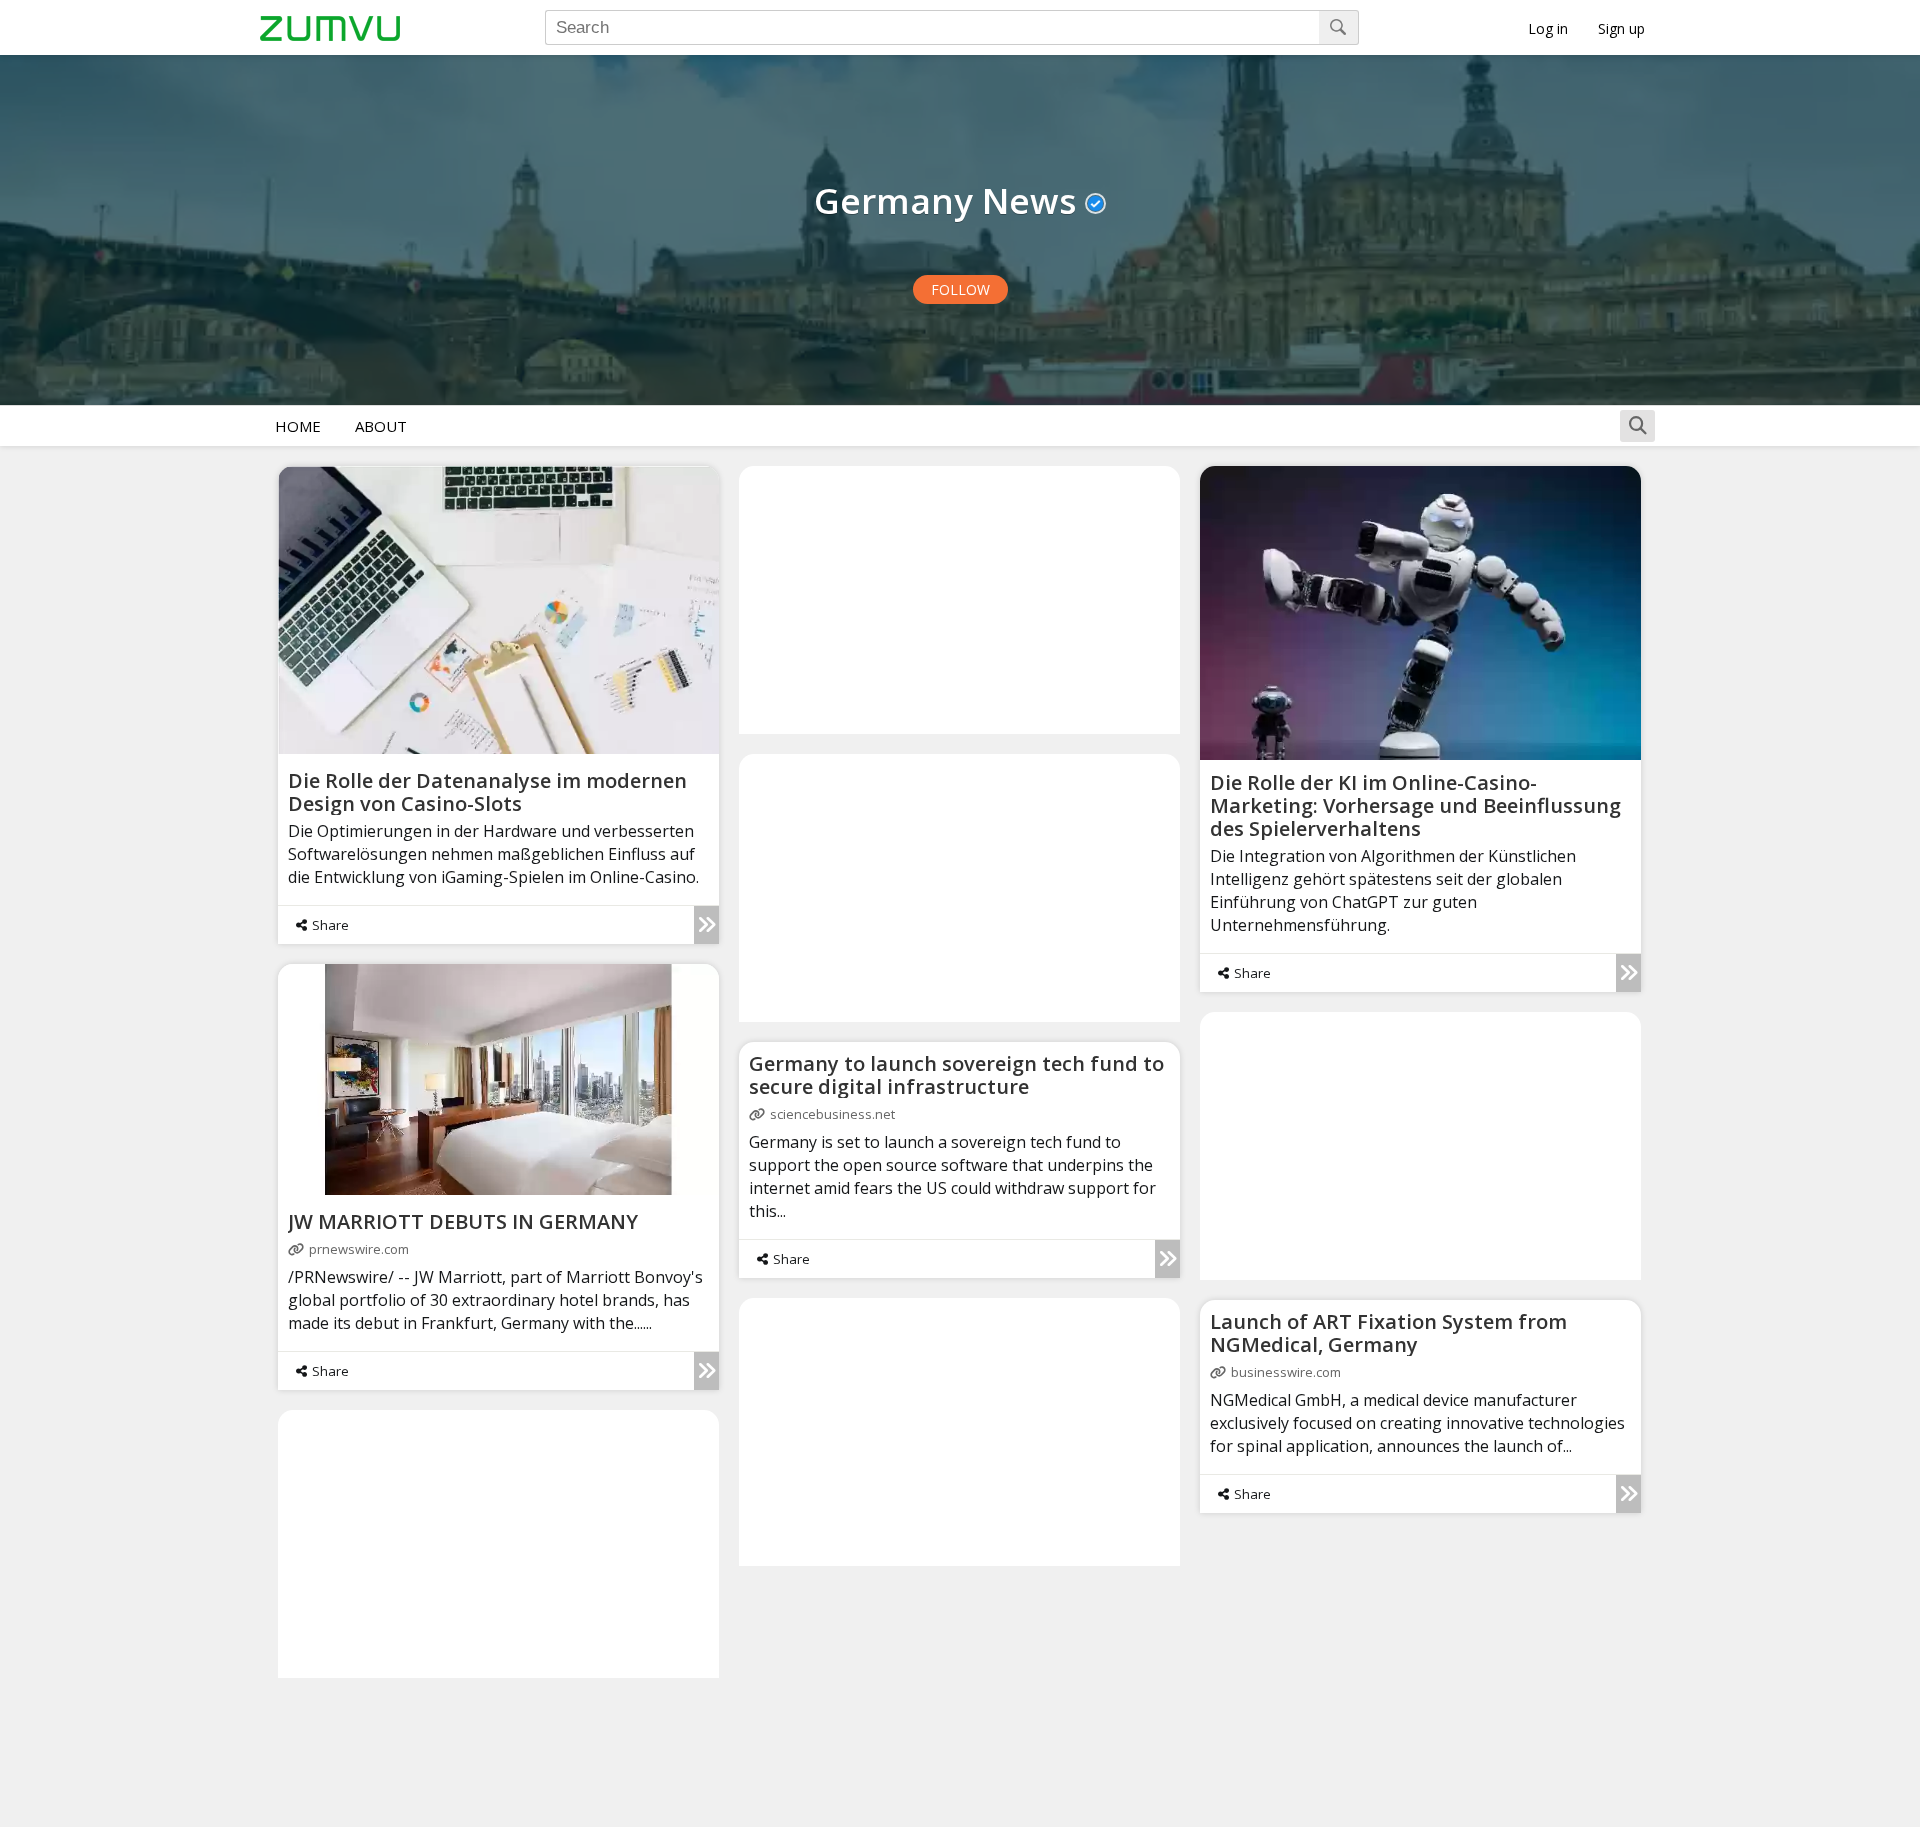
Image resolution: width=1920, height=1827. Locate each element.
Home (298, 426)
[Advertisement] (960, 599)
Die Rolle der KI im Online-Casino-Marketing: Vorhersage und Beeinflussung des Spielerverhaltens (1415, 805)
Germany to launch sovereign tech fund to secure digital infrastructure (956, 1075)
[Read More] (706, 925)
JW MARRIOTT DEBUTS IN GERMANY (463, 1221)
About (381, 426)
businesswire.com (1286, 1372)
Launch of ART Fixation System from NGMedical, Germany (1388, 1333)
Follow (960, 289)
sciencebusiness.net (832, 1114)
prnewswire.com (359, 1249)
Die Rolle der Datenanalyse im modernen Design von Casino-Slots (487, 792)
